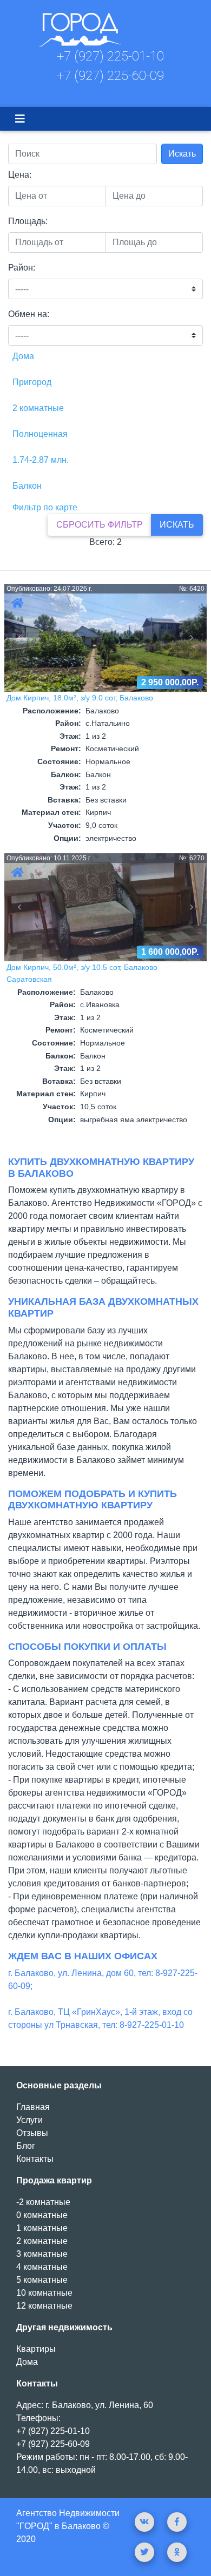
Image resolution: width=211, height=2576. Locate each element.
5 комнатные (42, 2280)
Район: (22, 268)
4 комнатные (42, 2267)
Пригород (32, 382)
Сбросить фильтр (100, 525)
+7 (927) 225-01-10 (110, 56)
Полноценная (40, 434)
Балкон (27, 486)
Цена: (20, 175)
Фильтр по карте (45, 507)
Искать (182, 154)
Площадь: (28, 221)
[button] (19, 638)
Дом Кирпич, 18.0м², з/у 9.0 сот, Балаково (80, 698)
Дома (23, 356)
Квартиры (36, 2349)
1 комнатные (42, 2228)
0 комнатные (42, 2215)
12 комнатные (44, 2306)
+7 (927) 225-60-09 (110, 76)
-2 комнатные (43, 2202)
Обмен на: (29, 314)
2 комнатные (38, 408)
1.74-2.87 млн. (41, 460)
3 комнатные (42, 2254)
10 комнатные (44, 2293)
